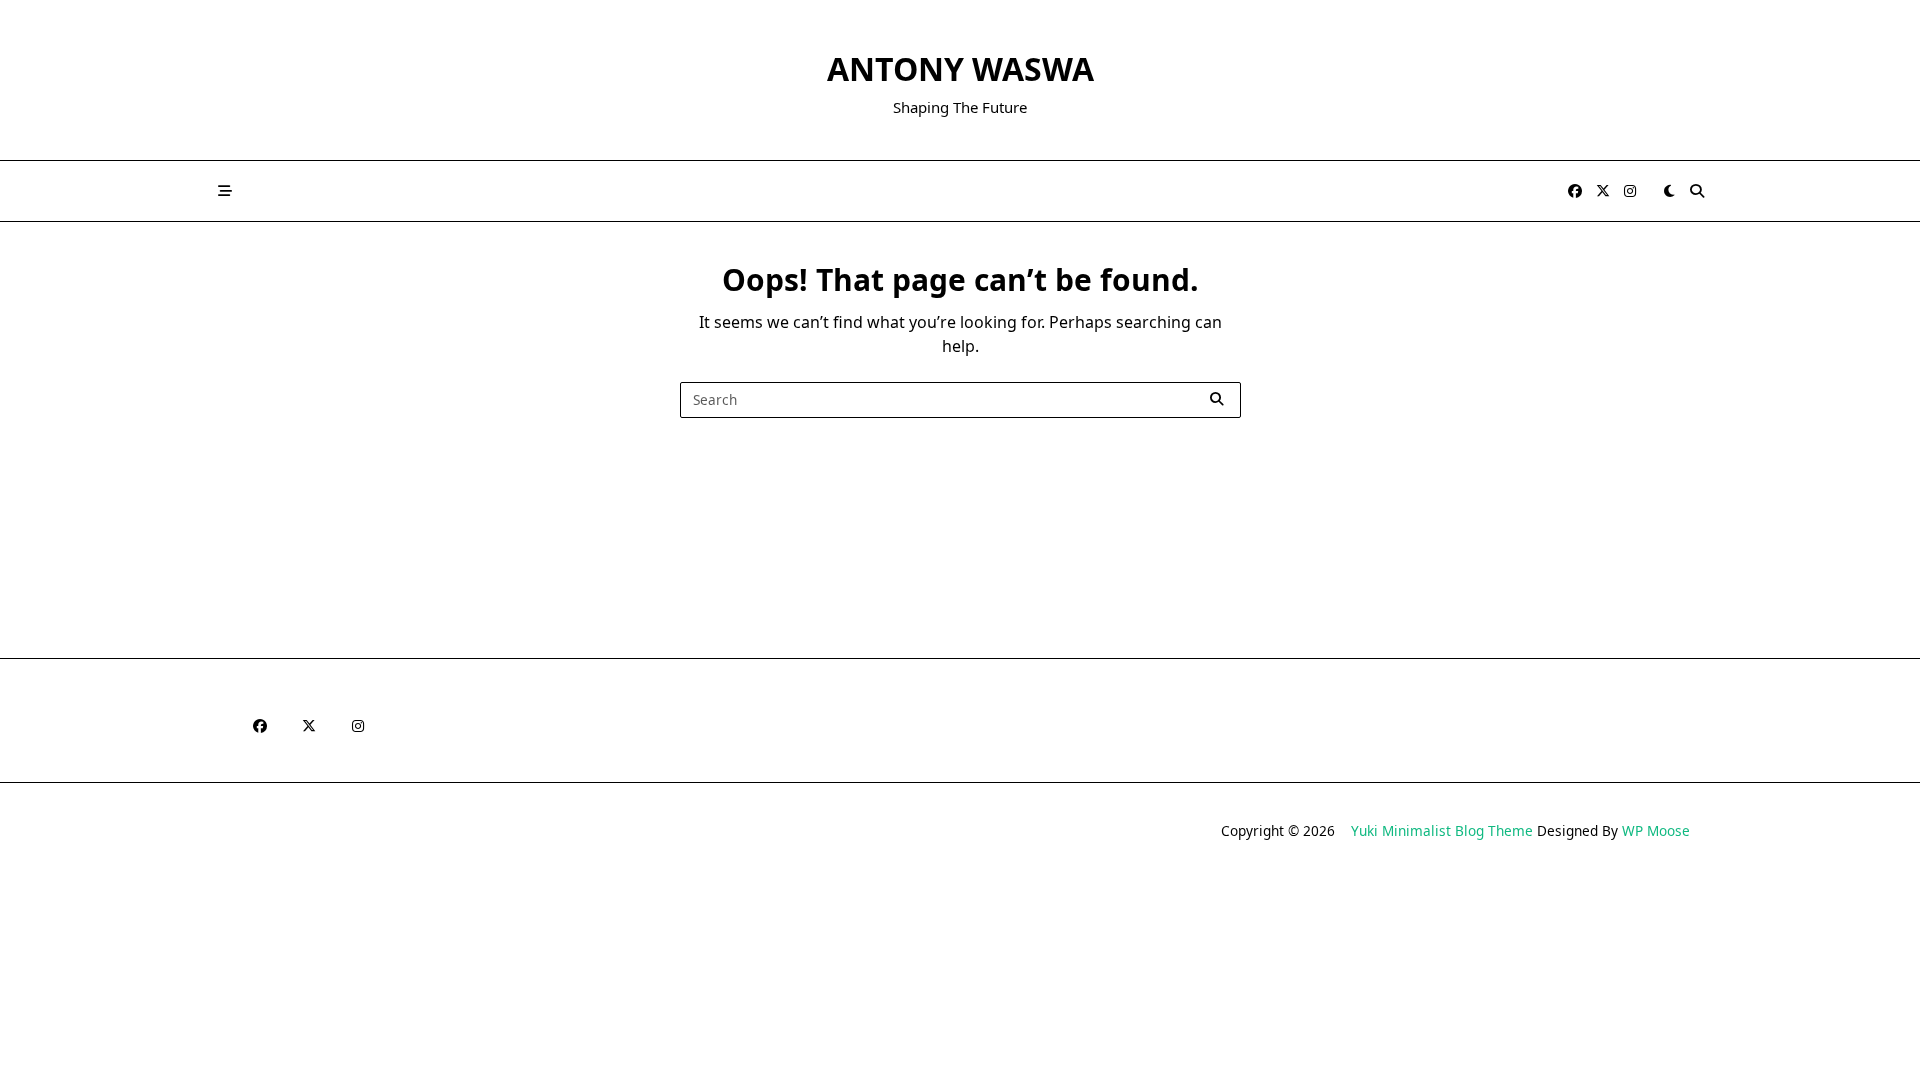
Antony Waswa (960, 68)
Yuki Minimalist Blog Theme (1442, 830)
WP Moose (1656, 830)
